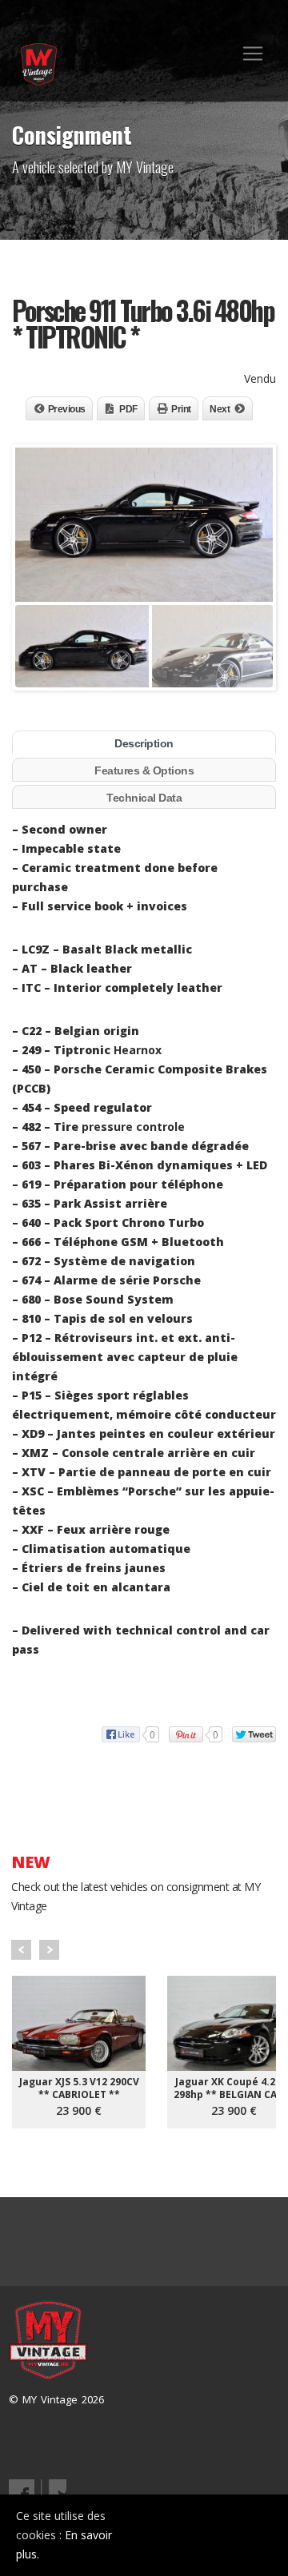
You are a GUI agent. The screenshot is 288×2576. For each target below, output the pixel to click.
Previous (67, 409)
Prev (21, 1950)
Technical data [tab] (144, 798)
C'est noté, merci (216, 2535)
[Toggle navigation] (253, 54)
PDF (128, 409)
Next (220, 409)
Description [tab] (144, 743)
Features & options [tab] (144, 770)
